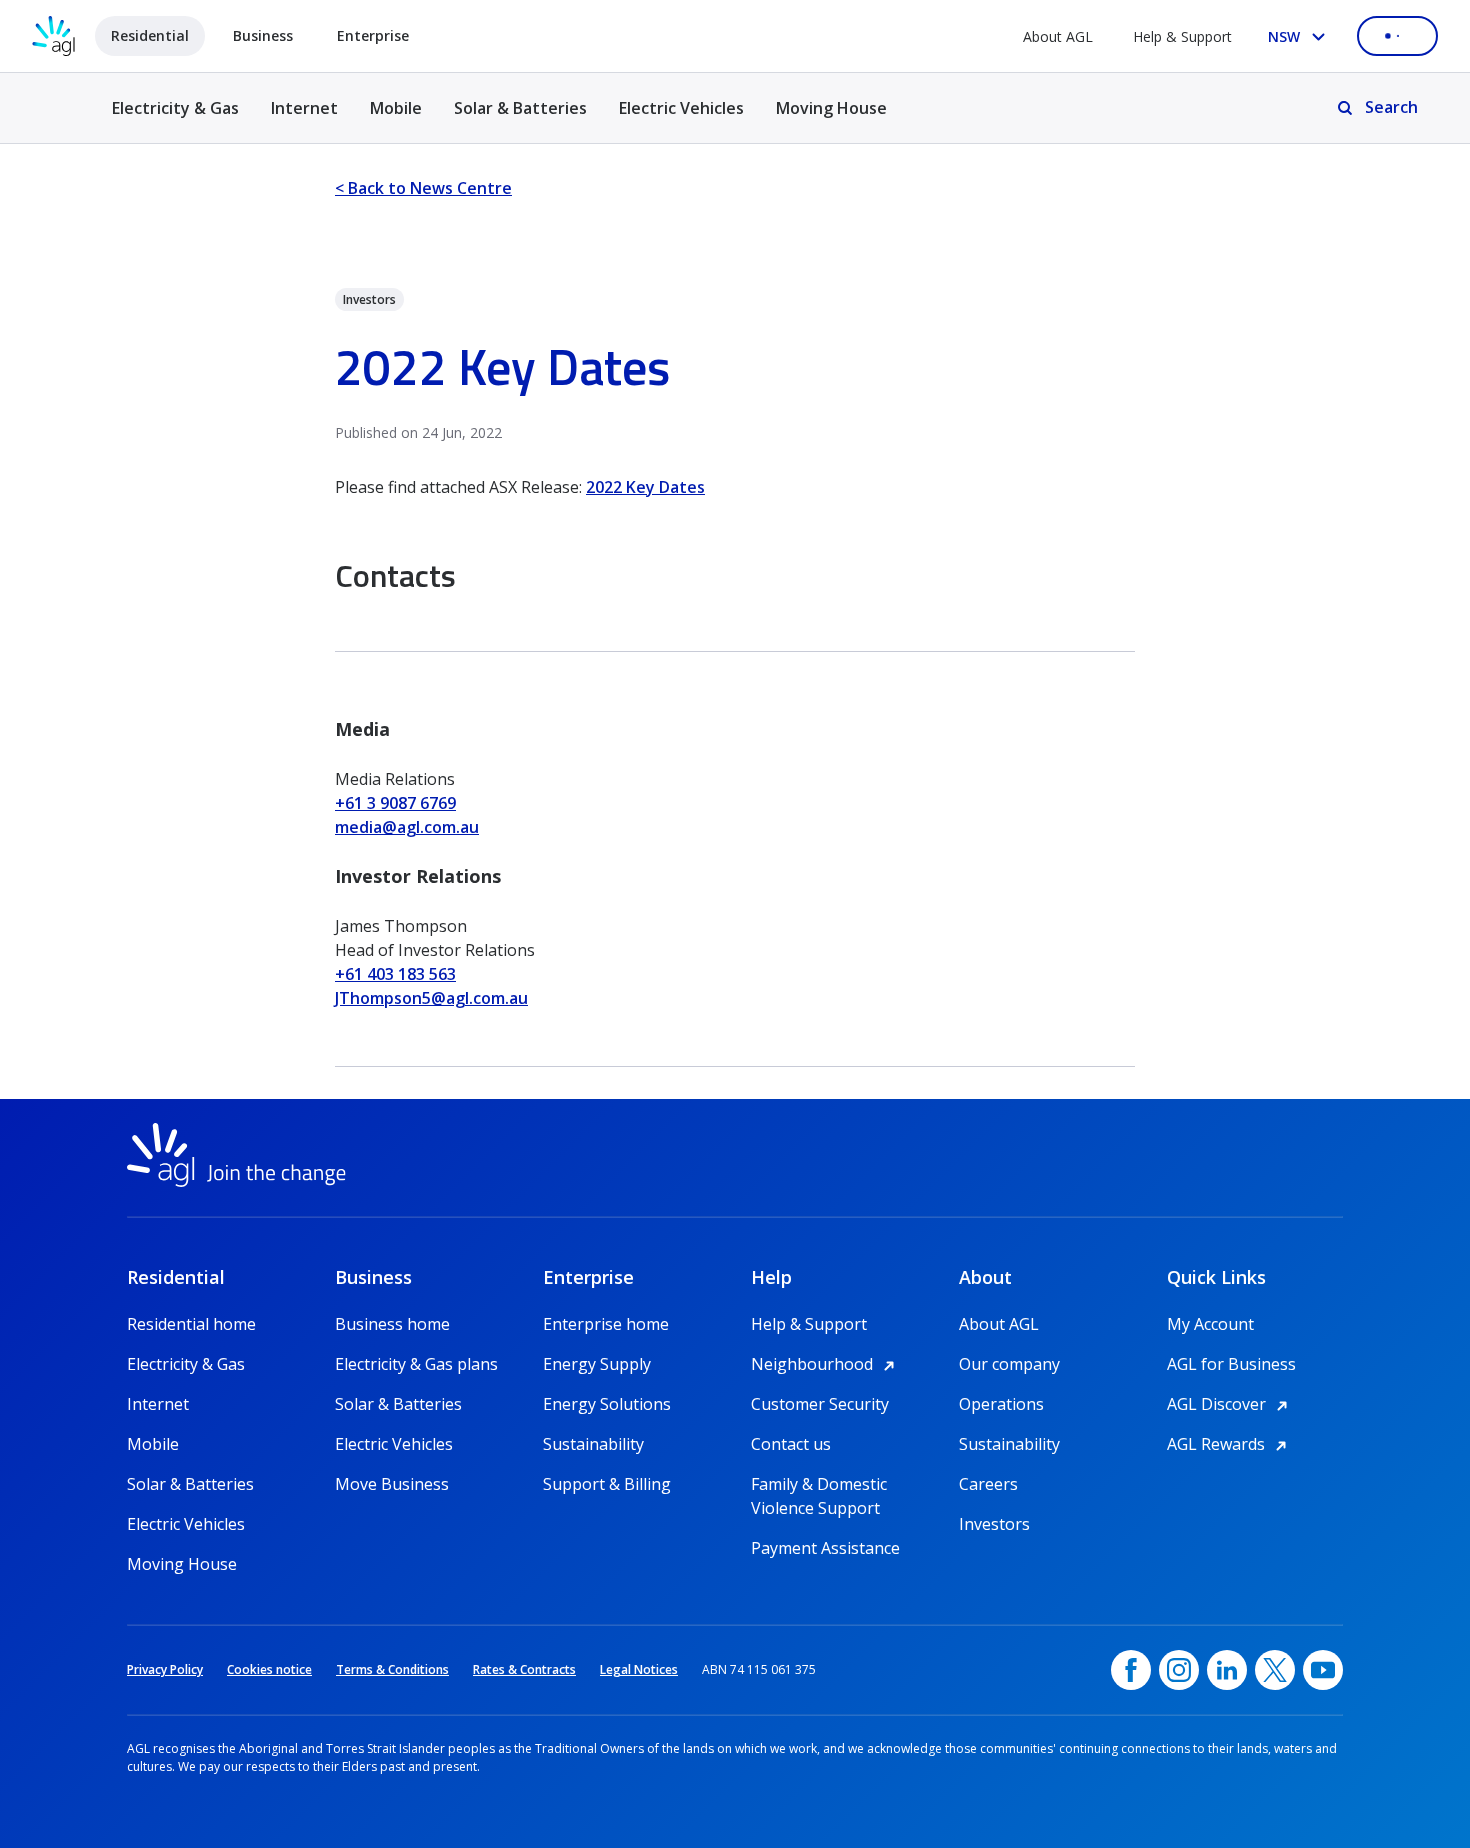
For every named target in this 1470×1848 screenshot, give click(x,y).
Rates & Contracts (524, 1669)
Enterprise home (606, 1324)
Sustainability (593, 1444)
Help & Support (1182, 36)
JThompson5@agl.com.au (431, 998)
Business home (392, 1324)
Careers (988, 1484)
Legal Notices (639, 1669)
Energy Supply (597, 1364)
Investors (994, 1524)
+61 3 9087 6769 (395, 803)
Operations (1001, 1404)
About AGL (1058, 36)
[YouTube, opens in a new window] (1323, 1670)
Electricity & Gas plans (416, 1364)
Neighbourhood (826, 1364)
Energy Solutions (607, 1404)
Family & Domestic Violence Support (819, 1484)
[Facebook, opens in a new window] (1131, 1670)
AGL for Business (1231, 1364)
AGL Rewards (1230, 1444)
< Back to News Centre (423, 188)
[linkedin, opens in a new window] (1227, 1670)
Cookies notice (269, 1669)
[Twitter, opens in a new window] (1275, 1670)
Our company (1009, 1364)
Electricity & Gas (175, 119)
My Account (1210, 1324)
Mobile (396, 108)
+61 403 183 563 (395, 974)
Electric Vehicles (681, 108)
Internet (304, 108)
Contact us (791, 1444)
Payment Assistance (825, 1548)
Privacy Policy (165, 1669)
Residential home (191, 1324)
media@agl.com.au (407, 827)
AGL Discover (1230, 1404)
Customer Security (820, 1404)
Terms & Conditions (392, 1669)
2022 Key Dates (645, 487)
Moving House (831, 108)
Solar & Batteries (520, 108)
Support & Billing (607, 1484)
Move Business (392, 1484)
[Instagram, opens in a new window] (1179, 1670)
